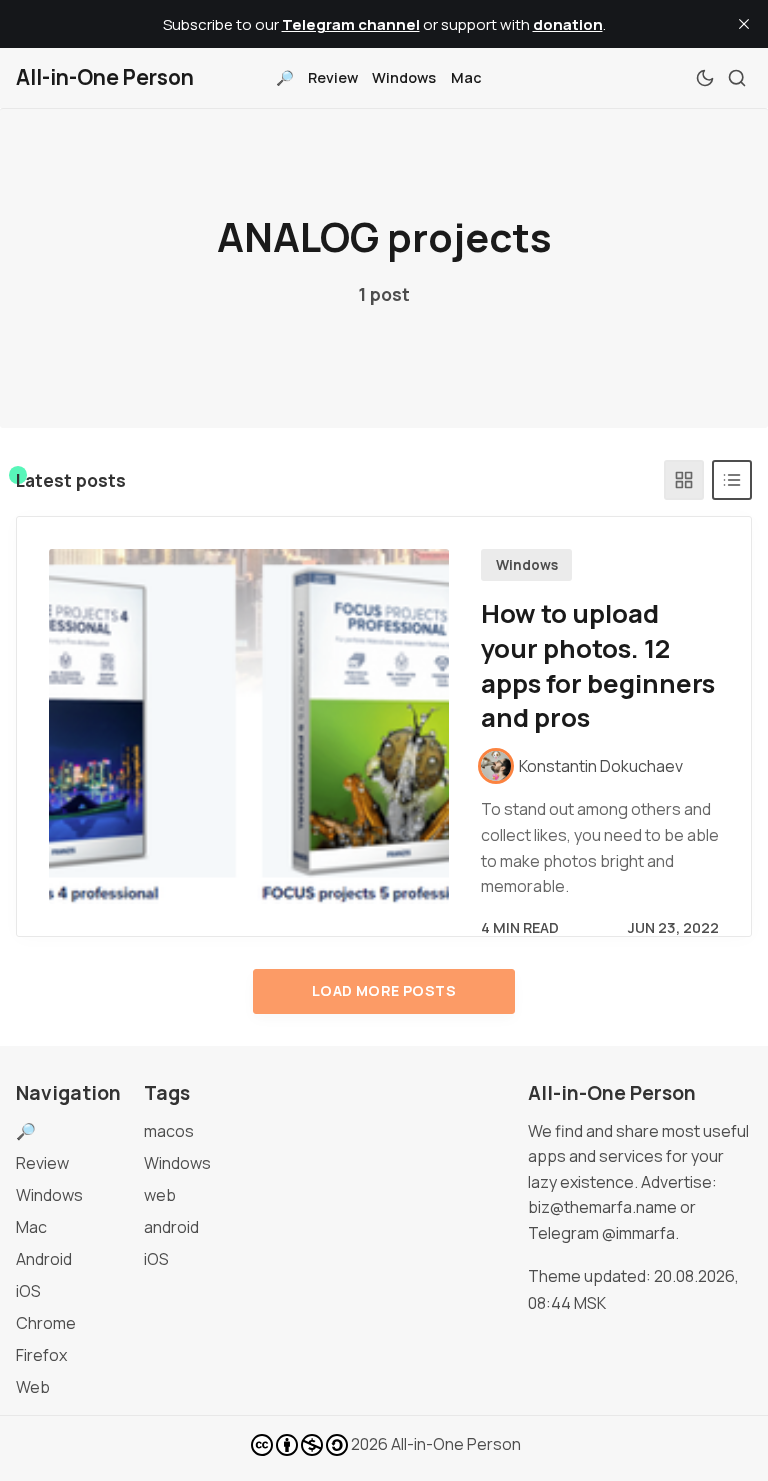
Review (333, 77)
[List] (732, 480)
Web (33, 1387)
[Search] (737, 78)
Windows (404, 77)
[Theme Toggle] (705, 78)
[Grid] (684, 480)
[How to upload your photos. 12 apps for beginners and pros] (249, 726)
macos (169, 1131)
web (160, 1195)
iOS (28, 1291)
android (171, 1227)
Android (44, 1259)
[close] (744, 24)
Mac (466, 77)
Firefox (41, 1355)
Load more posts (384, 990)
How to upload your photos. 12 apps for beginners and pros (598, 665)
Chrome (46, 1323)
